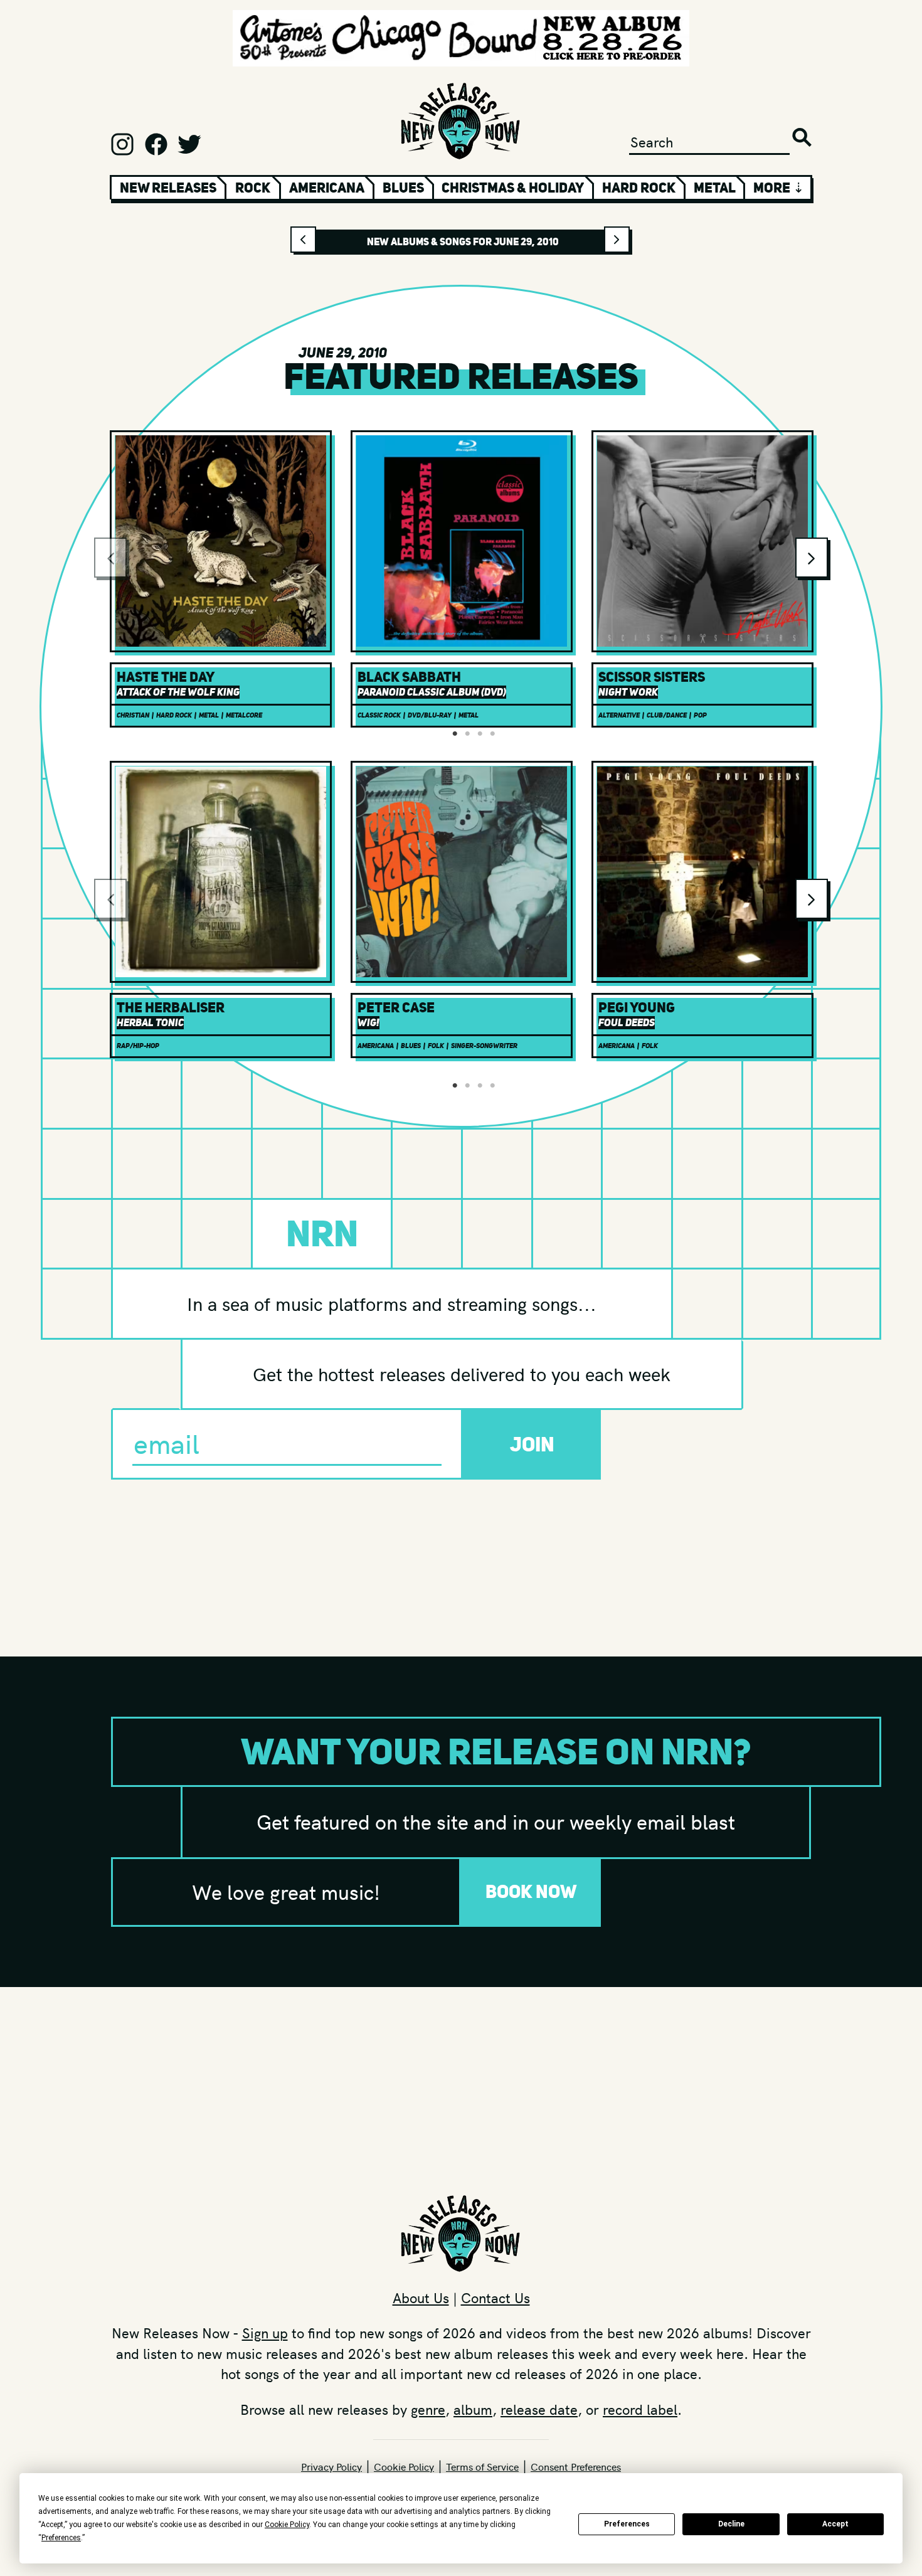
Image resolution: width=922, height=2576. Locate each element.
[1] (455, 734)
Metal (715, 188)
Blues (403, 188)
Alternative (619, 715)
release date (539, 2409)
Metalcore (244, 715)
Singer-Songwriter (484, 1046)
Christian (133, 715)
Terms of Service (482, 2466)
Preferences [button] (61, 2538)
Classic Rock (379, 715)
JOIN (532, 1444)
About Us (421, 2298)
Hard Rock (639, 188)
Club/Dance (667, 715)
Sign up (265, 2333)
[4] (492, 734)
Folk (436, 1046)
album (473, 2409)
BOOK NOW (531, 1891)
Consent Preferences (576, 2466)
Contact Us (495, 2298)
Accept (835, 2524)
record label (640, 2409)
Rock (253, 188)
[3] (480, 734)
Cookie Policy (404, 2466)
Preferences (627, 2524)
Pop (700, 715)
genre (428, 2409)
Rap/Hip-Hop (138, 1046)
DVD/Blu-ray (430, 715)
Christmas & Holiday (513, 188)
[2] (467, 734)
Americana (327, 188)
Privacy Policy (331, 2466)
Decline (731, 2524)
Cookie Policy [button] (287, 2525)
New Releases (168, 188)
